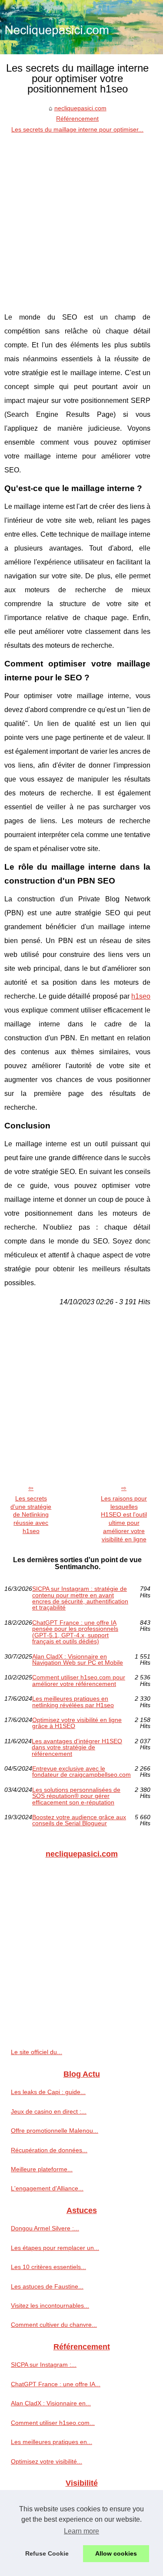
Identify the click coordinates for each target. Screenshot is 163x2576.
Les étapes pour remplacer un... (55, 2248)
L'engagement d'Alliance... (47, 2188)
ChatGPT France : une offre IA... (56, 2384)
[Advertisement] (81, 220)
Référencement (77, 119)
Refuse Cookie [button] (47, 2553)
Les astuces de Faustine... (47, 2286)
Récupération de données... (49, 2150)
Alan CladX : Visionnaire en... (51, 2403)
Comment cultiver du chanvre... (54, 2325)
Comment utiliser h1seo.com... (53, 2423)
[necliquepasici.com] (81, 27)
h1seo (141, 996)
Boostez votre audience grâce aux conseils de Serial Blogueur (79, 1820)
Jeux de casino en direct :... (49, 2111)
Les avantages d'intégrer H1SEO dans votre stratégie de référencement (77, 1747)
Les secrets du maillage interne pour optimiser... (77, 129)
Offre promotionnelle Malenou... (55, 2131)
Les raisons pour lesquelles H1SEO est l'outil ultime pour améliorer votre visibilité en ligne (124, 1519)
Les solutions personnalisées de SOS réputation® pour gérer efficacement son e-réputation (76, 1796)
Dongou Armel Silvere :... (45, 2228)
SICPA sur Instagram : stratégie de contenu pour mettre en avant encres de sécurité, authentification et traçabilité (80, 1598)
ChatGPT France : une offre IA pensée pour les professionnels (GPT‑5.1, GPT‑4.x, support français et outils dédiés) (75, 1632)
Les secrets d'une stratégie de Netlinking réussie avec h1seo (31, 1515)
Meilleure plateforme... (42, 2169)
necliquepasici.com (80, 108)
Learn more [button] (81, 2531)
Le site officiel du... (37, 2052)
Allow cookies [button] (116, 2553)
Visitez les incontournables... (50, 2306)
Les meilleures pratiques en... (52, 2442)
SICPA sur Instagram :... (44, 2365)
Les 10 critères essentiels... (48, 2267)
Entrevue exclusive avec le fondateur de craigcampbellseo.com (81, 1772)
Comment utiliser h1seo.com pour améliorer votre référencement (79, 1681)
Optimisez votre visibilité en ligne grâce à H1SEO (77, 1723)
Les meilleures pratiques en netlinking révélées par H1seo (73, 1702)
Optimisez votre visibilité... (47, 2461)
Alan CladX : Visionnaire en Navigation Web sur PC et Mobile (78, 1660)
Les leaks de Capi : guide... (48, 2092)
